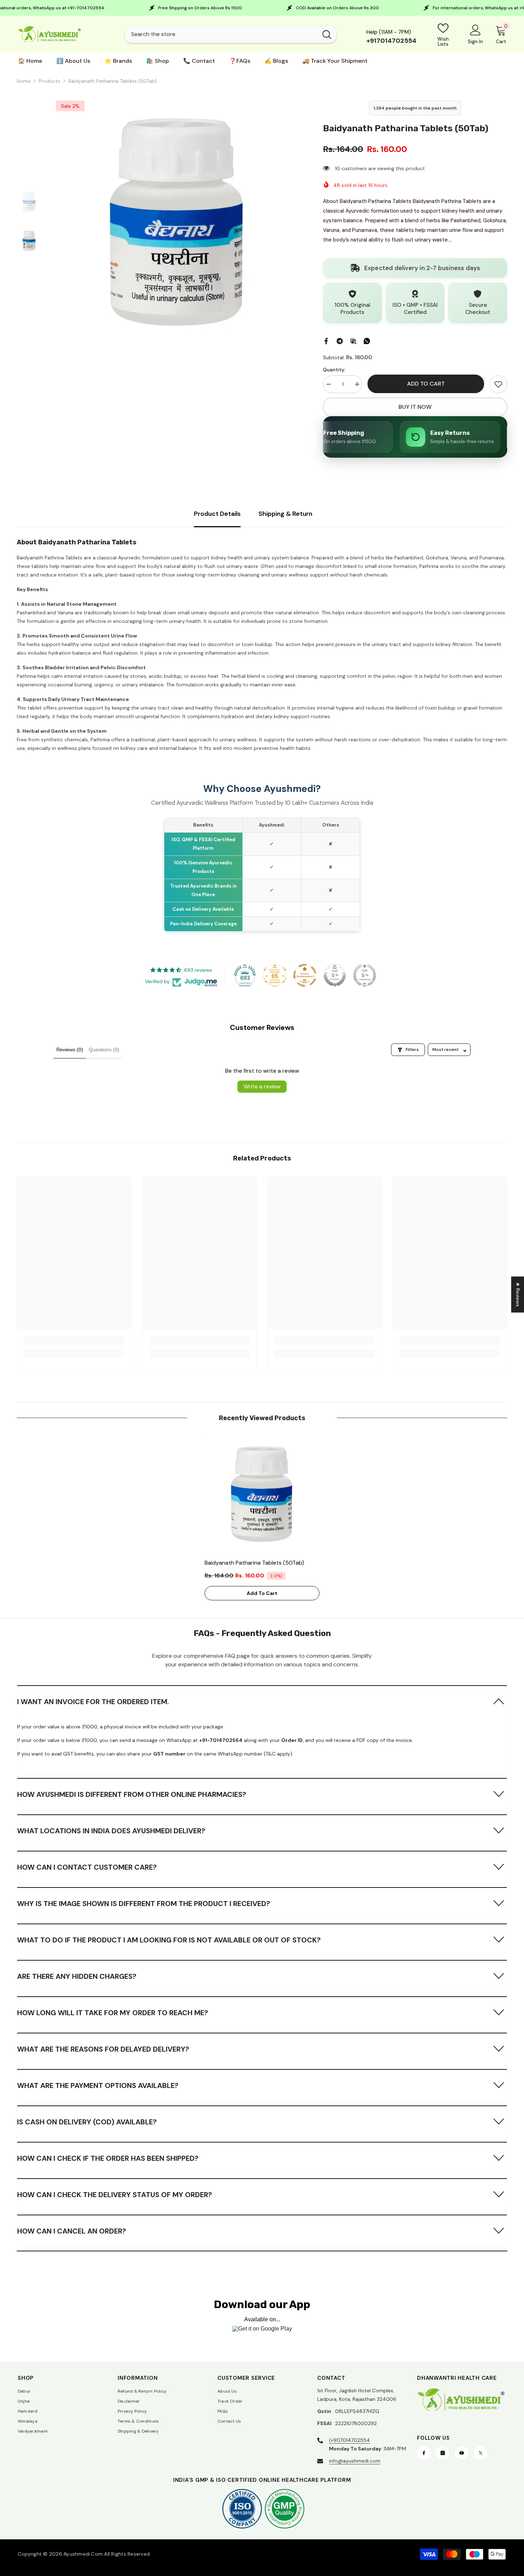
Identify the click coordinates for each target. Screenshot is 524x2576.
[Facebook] (326, 340)
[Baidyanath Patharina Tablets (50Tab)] (262, 1494)
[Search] (230, 34)
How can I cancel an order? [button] (72, 2231)
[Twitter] (481, 2453)
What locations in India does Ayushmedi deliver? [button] (111, 1831)
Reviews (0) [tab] (70, 1050)
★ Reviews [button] (518, 1294)
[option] (177, 222)
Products (50, 81)
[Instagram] (443, 2453)
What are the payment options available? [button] (98, 2085)
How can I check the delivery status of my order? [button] (115, 2195)
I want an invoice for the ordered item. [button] (93, 1702)
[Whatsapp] (367, 340)
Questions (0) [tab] (104, 1050)
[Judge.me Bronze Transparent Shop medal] (305, 975)
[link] (498, 384)
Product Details (217, 514)
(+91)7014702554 (350, 2440)
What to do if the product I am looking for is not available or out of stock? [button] (169, 1940)
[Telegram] (340, 340)
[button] (262, 1701)
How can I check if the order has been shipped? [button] (108, 2158)
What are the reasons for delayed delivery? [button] (103, 2049)
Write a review (262, 1086)
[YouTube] (462, 2453)
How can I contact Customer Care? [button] (87, 1867)
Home (24, 81)
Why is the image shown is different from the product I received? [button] (144, 1904)
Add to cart (426, 384)
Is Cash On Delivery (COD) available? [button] (87, 2122)
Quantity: (334, 370)
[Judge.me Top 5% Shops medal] (335, 975)
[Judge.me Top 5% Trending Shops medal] (365, 975)
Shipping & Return (285, 514)
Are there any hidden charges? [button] (77, 1976)
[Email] (353, 340)
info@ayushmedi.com (355, 2461)
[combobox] (221, 34)
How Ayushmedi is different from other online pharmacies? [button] (132, 1794)
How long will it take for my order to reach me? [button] (113, 2013)
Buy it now (415, 407)
